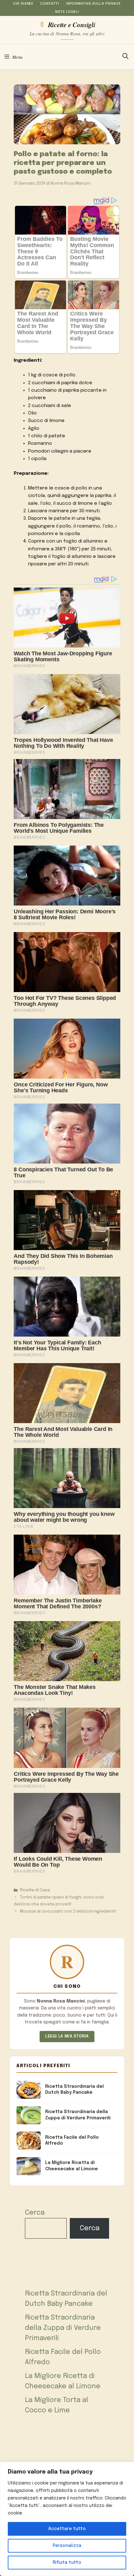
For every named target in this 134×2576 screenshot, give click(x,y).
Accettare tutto (67, 2529)
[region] (67, 2519)
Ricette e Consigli (72, 24)
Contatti (50, 4)
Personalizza (67, 2546)
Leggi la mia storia (67, 2036)
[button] (125, 57)
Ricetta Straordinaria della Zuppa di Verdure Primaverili (63, 2328)
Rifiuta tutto (67, 2563)
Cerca (35, 2213)
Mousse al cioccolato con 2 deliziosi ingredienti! (68, 1911)
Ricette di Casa (35, 1890)
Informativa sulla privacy (93, 4)
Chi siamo (23, 4)
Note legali (67, 12)
